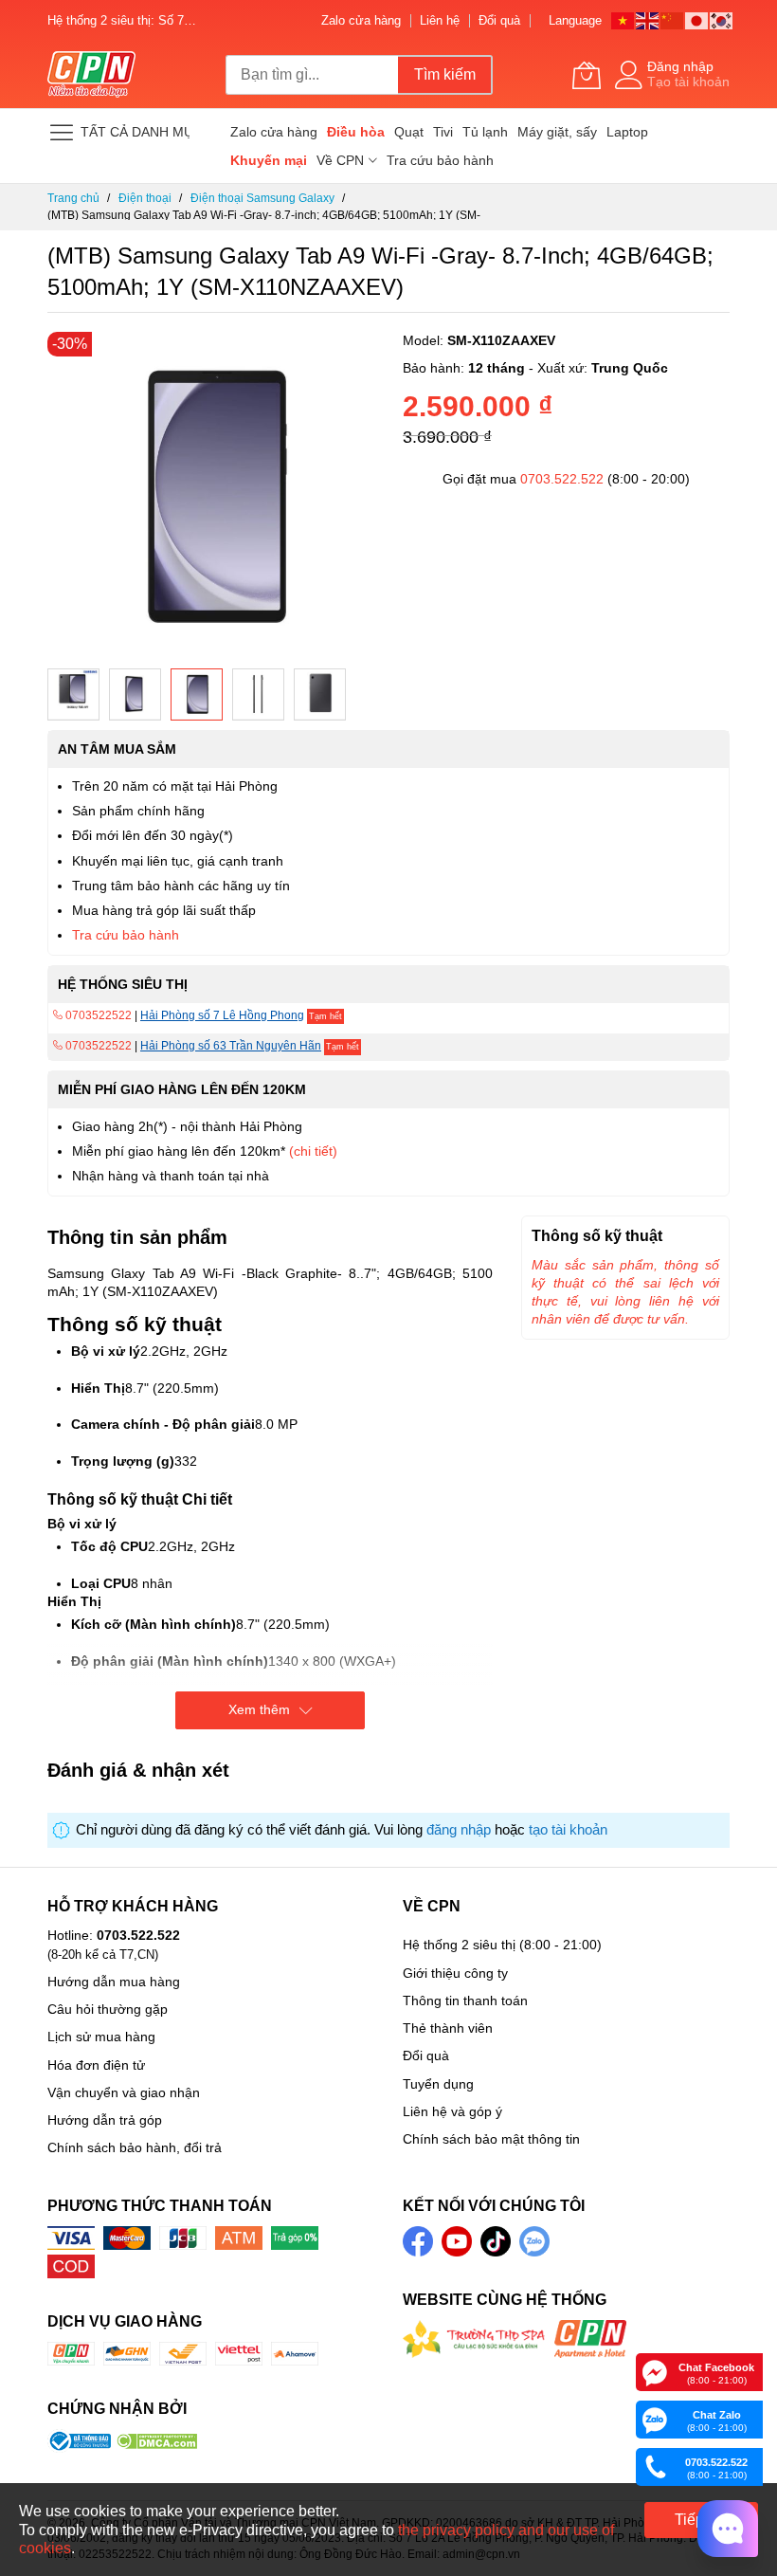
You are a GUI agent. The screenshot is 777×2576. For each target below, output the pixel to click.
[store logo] (91, 75)
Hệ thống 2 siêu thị (459, 1945)
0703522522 (97, 1015)
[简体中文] (673, 19)
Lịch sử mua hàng (101, 2037)
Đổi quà (499, 20)
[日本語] (697, 19)
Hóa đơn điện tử (96, 2065)
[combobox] (312, 75)
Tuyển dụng (438, 2084)
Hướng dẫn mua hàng (114, 1982)
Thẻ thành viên (448, 2028)
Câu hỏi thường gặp (108, 2009)
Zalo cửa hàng (361, 20)
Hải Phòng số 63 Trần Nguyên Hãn (231, 1046)
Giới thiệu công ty (455, 1973)
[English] (648, 19)
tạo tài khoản (568, 1830)
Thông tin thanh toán (465, 2001)
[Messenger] (655, 2371)
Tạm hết (325, 1016)
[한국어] (722, 19)
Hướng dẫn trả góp (105, 2120)
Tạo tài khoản (688, 82)
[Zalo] (655, 2419)
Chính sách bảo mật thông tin (491, 2139)
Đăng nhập (680, 66)
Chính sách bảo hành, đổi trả (135, 2147)
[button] (73, 694)
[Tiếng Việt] (623, 19)
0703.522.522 (562, 479)
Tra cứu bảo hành (126, 935)
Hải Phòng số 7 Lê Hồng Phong (222, 1015)
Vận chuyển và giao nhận (124, 2092)
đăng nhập (459, 1830)
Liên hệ (440, 20)
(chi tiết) (313, 1151)
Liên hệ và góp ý (452, 2111)
